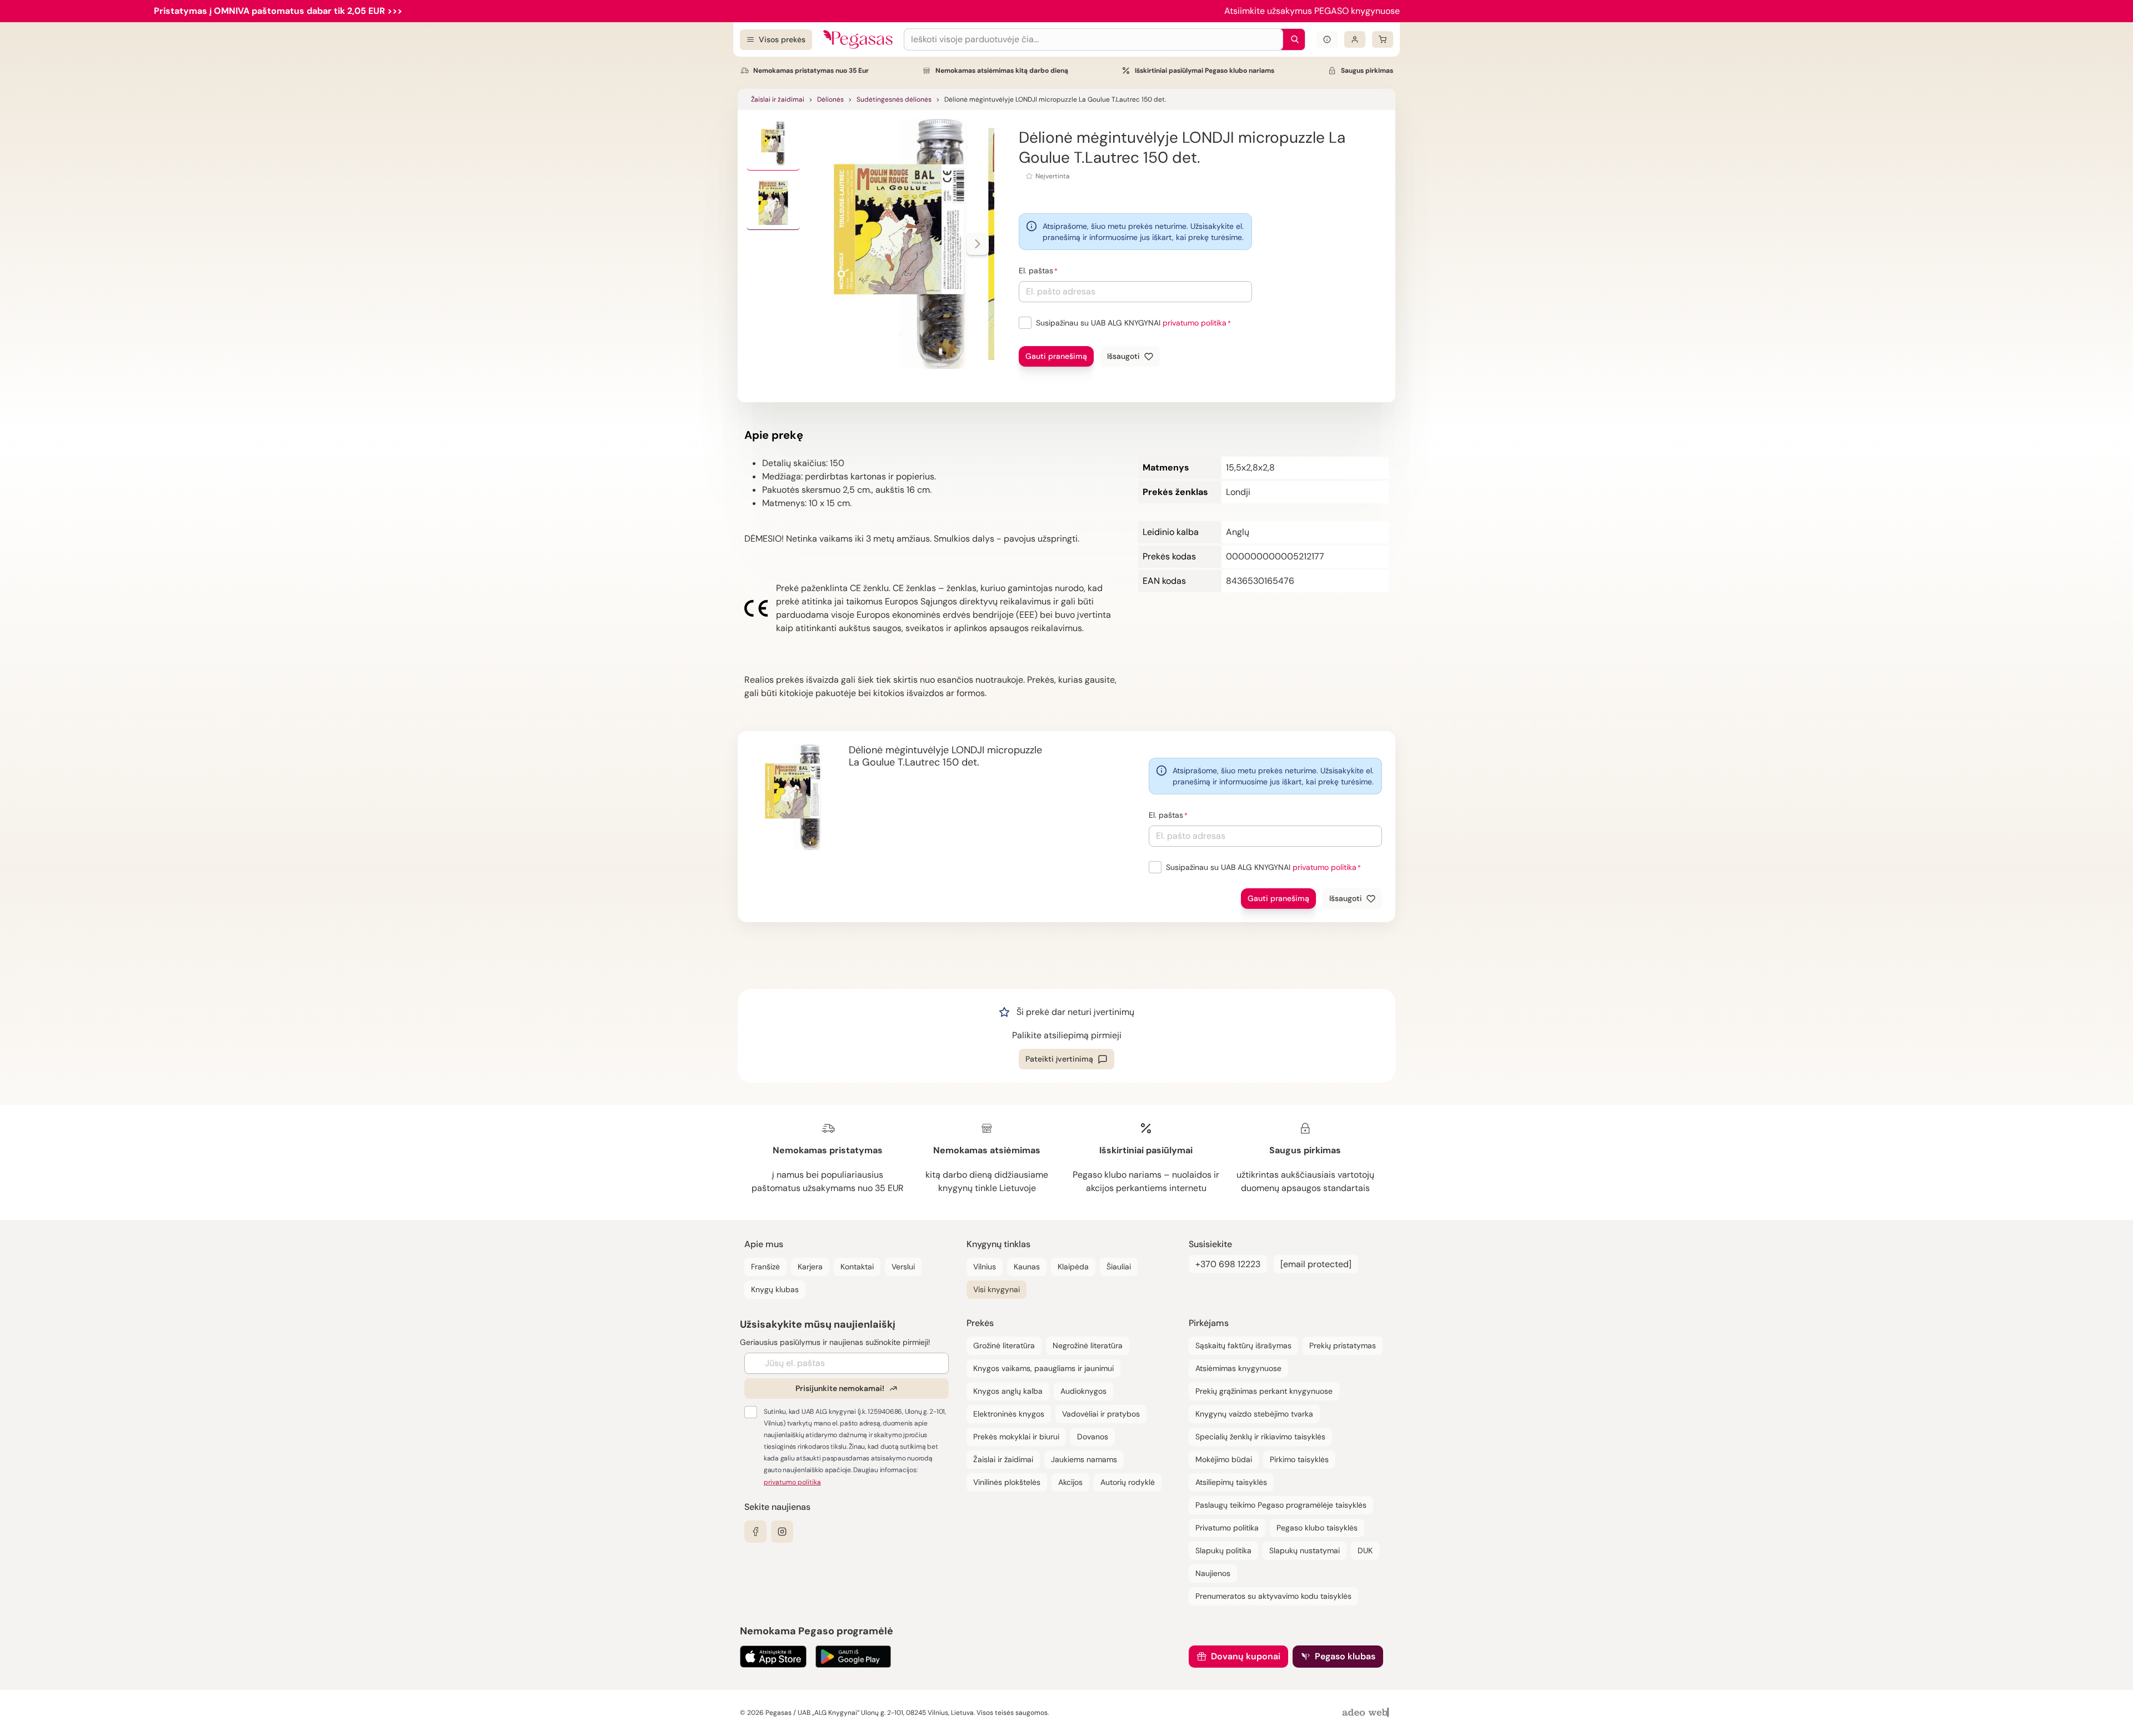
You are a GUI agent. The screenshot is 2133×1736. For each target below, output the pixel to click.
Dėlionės (830, 99)
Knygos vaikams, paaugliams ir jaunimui (1043, 1368)
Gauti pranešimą (1056, 356)
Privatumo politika (1227, 1528)
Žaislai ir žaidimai (778, 99)
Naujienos (1213, 1573)
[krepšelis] (1383, 39)
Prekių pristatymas (1343, 1345)
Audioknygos (1083, 1391)
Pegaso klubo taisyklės (1317, 1528)
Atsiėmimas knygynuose (1238, 1368)
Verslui (903, 1267)
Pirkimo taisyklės (1299, 1459)
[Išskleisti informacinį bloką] (1327, 39)
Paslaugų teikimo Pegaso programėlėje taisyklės (1281, 1505)
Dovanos (1093, 1437)
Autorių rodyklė (1128, 1482)
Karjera (810, 1267)
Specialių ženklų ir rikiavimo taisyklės (1260, 1437)
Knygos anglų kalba (1008, 1391)
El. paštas (1036, 271)
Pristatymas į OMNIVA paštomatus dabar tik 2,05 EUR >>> (278, 11)
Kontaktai (857, 1267)
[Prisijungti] (1355, 39)
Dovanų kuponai (1246, 1656)
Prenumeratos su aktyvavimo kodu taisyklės (1273, 1596)
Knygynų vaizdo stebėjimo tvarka (1254, 1414)
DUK (1365, 1550)
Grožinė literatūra (1004, 1345)
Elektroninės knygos (1009, 1414)
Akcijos (1070, 1482)
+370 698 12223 (1228, 1264)
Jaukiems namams (1084, 1459)
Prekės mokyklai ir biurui (1016, 1437)
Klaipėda (1073, 1267)
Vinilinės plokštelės (1007, 1482)
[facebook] (755, 1532)
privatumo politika (1195, 323)
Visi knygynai (997, 1289)
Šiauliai (1119, 1267)
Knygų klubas (775, 1289)
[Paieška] (1292, 39)
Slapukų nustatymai (1305, 1550)
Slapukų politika (1223, 1550)
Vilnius (985, 1267)
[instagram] (782, 1532)
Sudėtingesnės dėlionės (894, 99)
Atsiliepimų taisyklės (1231, 1482)
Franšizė (765, 1267)
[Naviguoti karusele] (978, 244)
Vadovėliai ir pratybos (1101, 1414)
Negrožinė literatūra (1088, 1345)
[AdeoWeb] (1367, 1713)
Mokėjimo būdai (1224, 1459)
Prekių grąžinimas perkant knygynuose (1264, 1391)
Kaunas (1027, 1267)
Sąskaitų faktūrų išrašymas (1243, 1345)
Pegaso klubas (1345, 1656)
